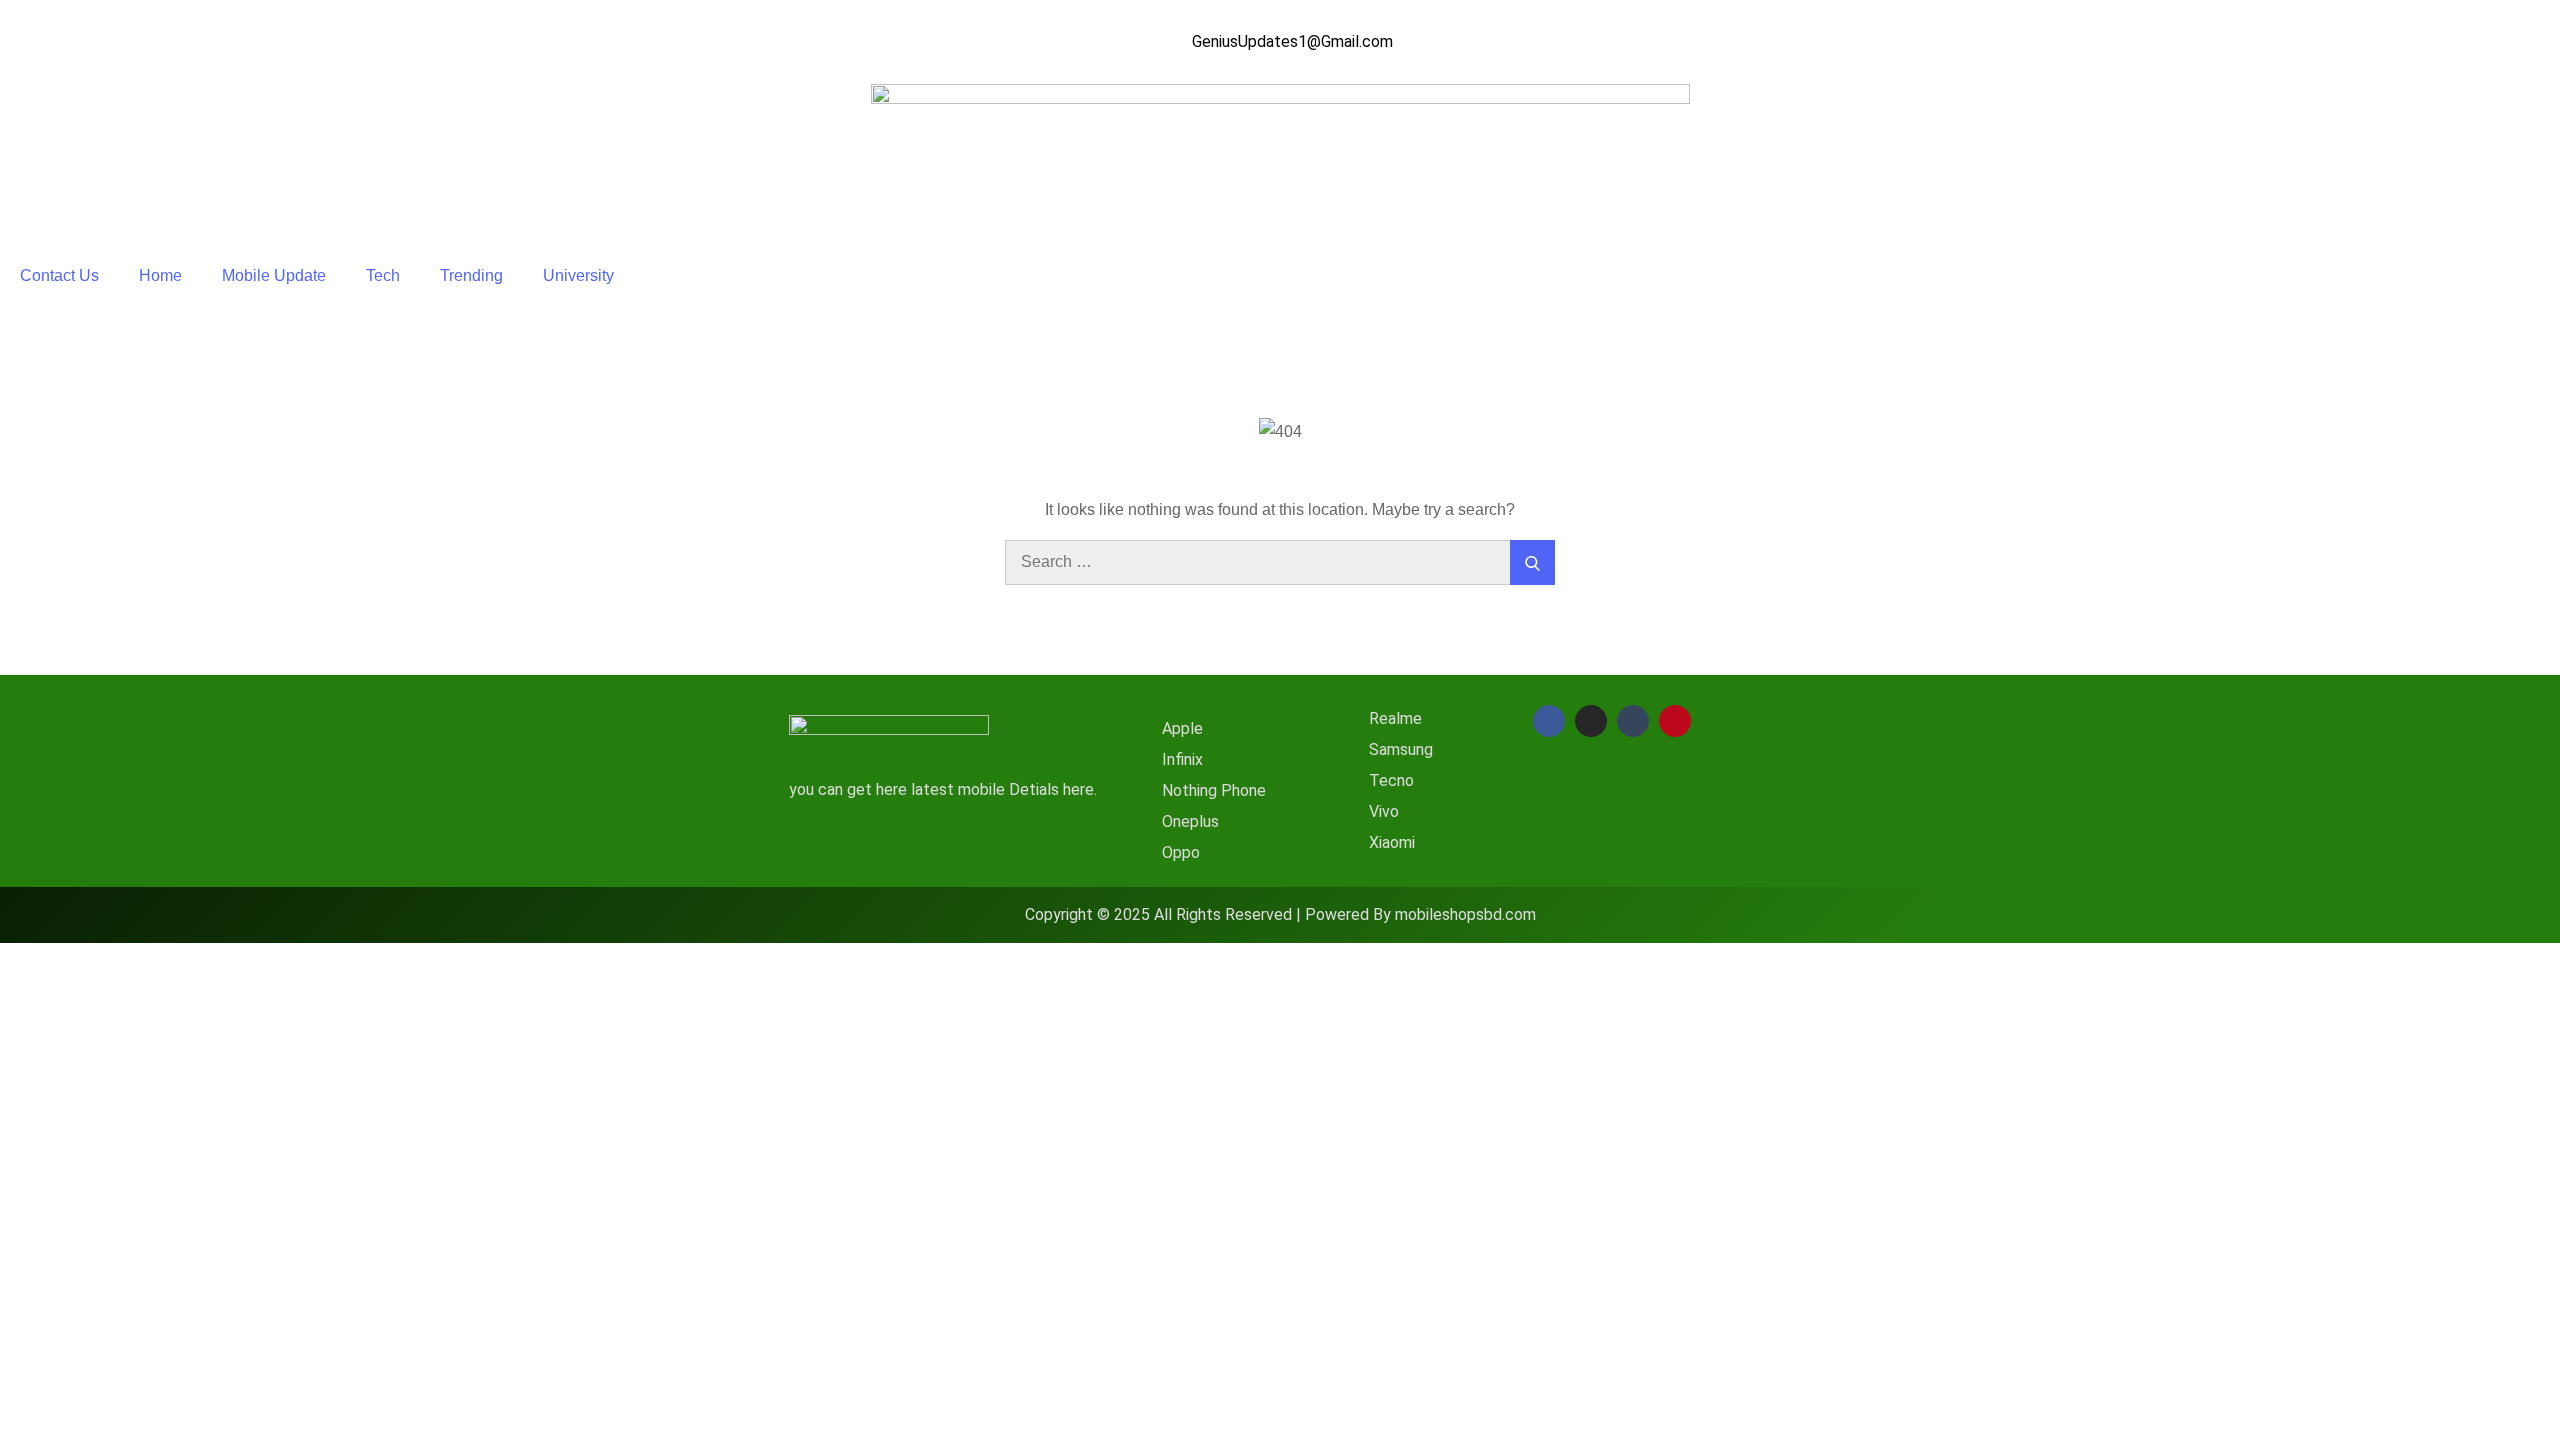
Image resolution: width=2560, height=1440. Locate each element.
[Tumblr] (1633, 721)
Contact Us (59, 275)
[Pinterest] (1675, 721)
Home (160, 275)
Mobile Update (274, 275)
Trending (471, 275)
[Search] (1532, 562)
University (578, 275)
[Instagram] (1591, 721)
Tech (383, 275)
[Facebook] (1549, 721)
